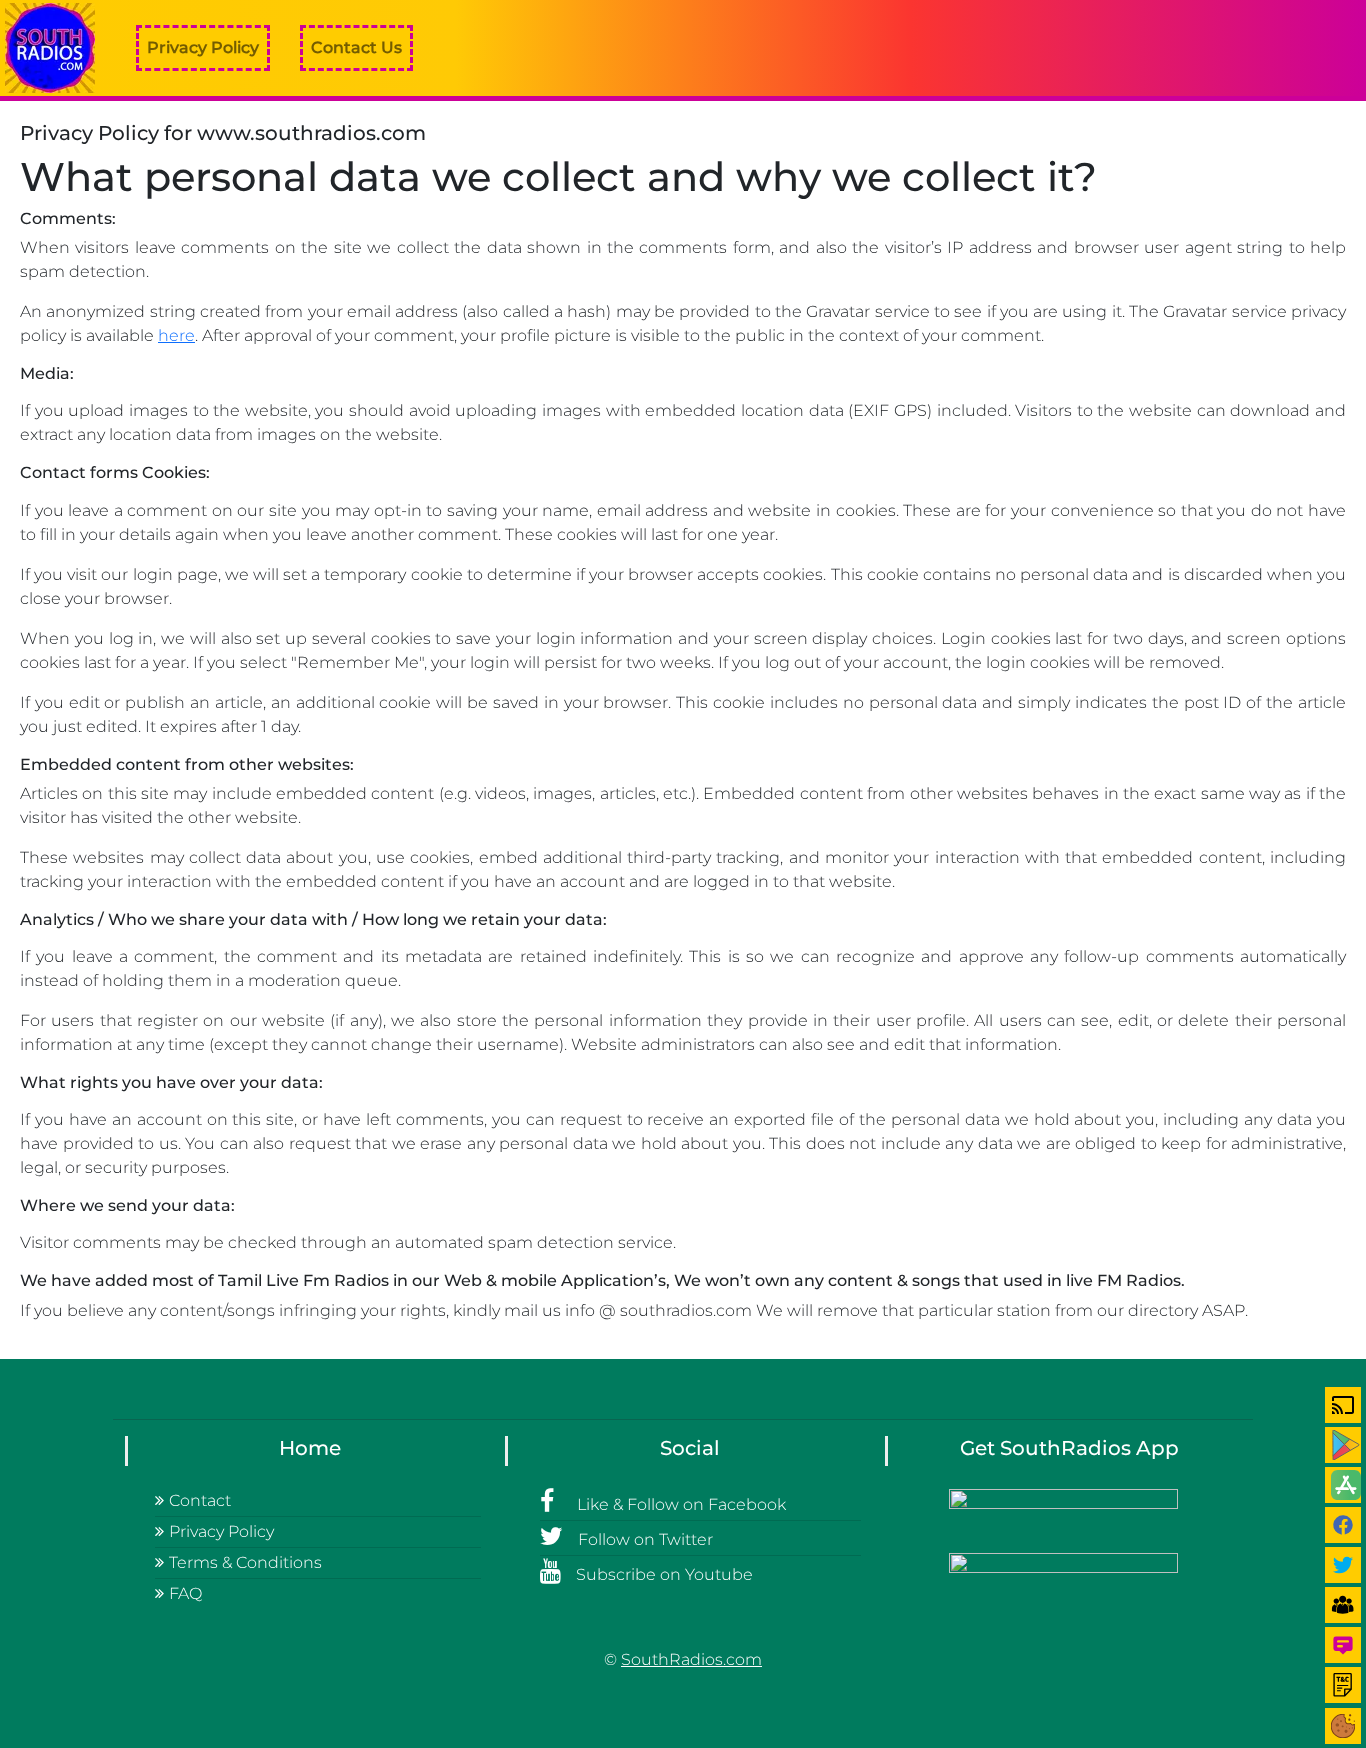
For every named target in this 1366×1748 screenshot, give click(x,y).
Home (310, 1448)
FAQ (185, 1593)
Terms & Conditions (245, 1562)
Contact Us (356, 47)
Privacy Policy (203, 47)
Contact (200, 1500)
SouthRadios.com (691, 1659)
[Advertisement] (1002, 48)
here (176, 335)
